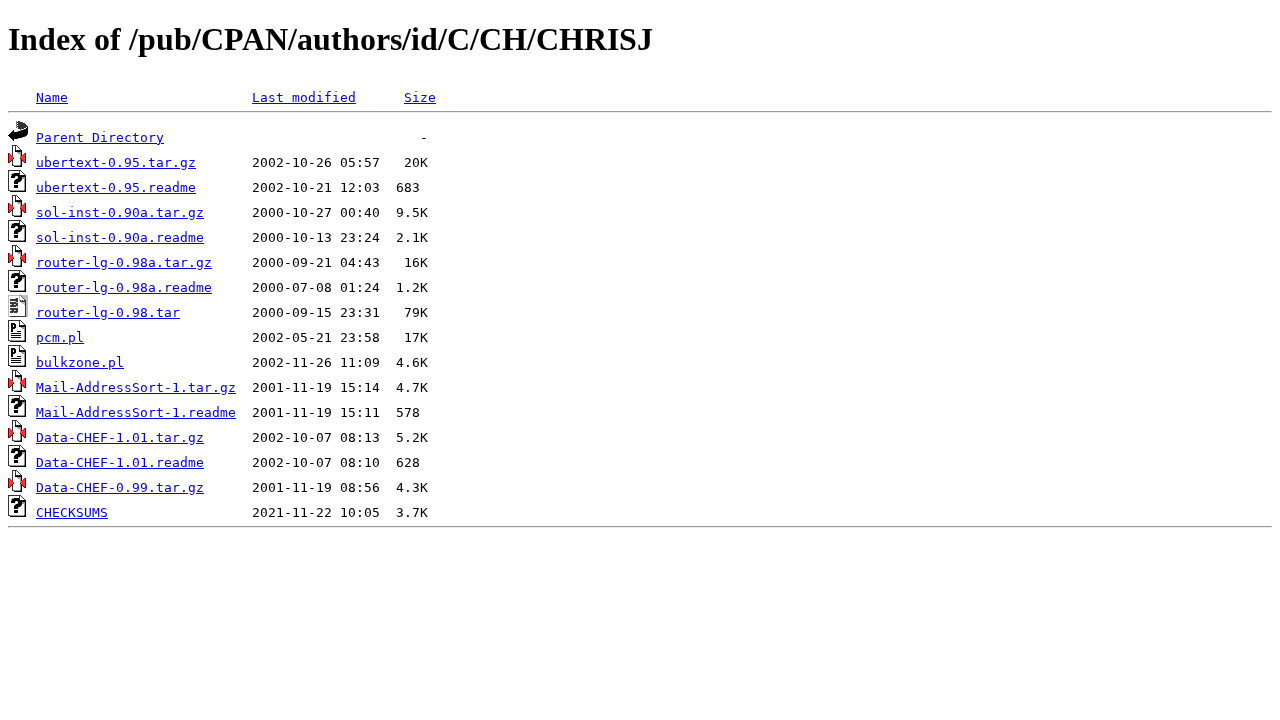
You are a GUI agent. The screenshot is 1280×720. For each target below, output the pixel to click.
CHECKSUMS (72, 512)
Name (52, 97)
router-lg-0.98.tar (108, 312)
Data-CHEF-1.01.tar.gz (120, 437)
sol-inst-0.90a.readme (120, 237)
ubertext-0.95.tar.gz (116, 162)
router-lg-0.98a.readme (124, 287)
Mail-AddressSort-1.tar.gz (136, 387)
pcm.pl (60, 337)
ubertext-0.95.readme (116, 187)
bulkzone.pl (80, 362)
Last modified (304, 97)
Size (420, 97)
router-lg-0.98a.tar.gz (124, 262)
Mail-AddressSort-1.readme (136, 412)
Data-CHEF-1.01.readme (120, 462)
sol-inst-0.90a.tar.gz (120, 212)
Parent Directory (100, 137)
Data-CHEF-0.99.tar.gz (120, 487)
